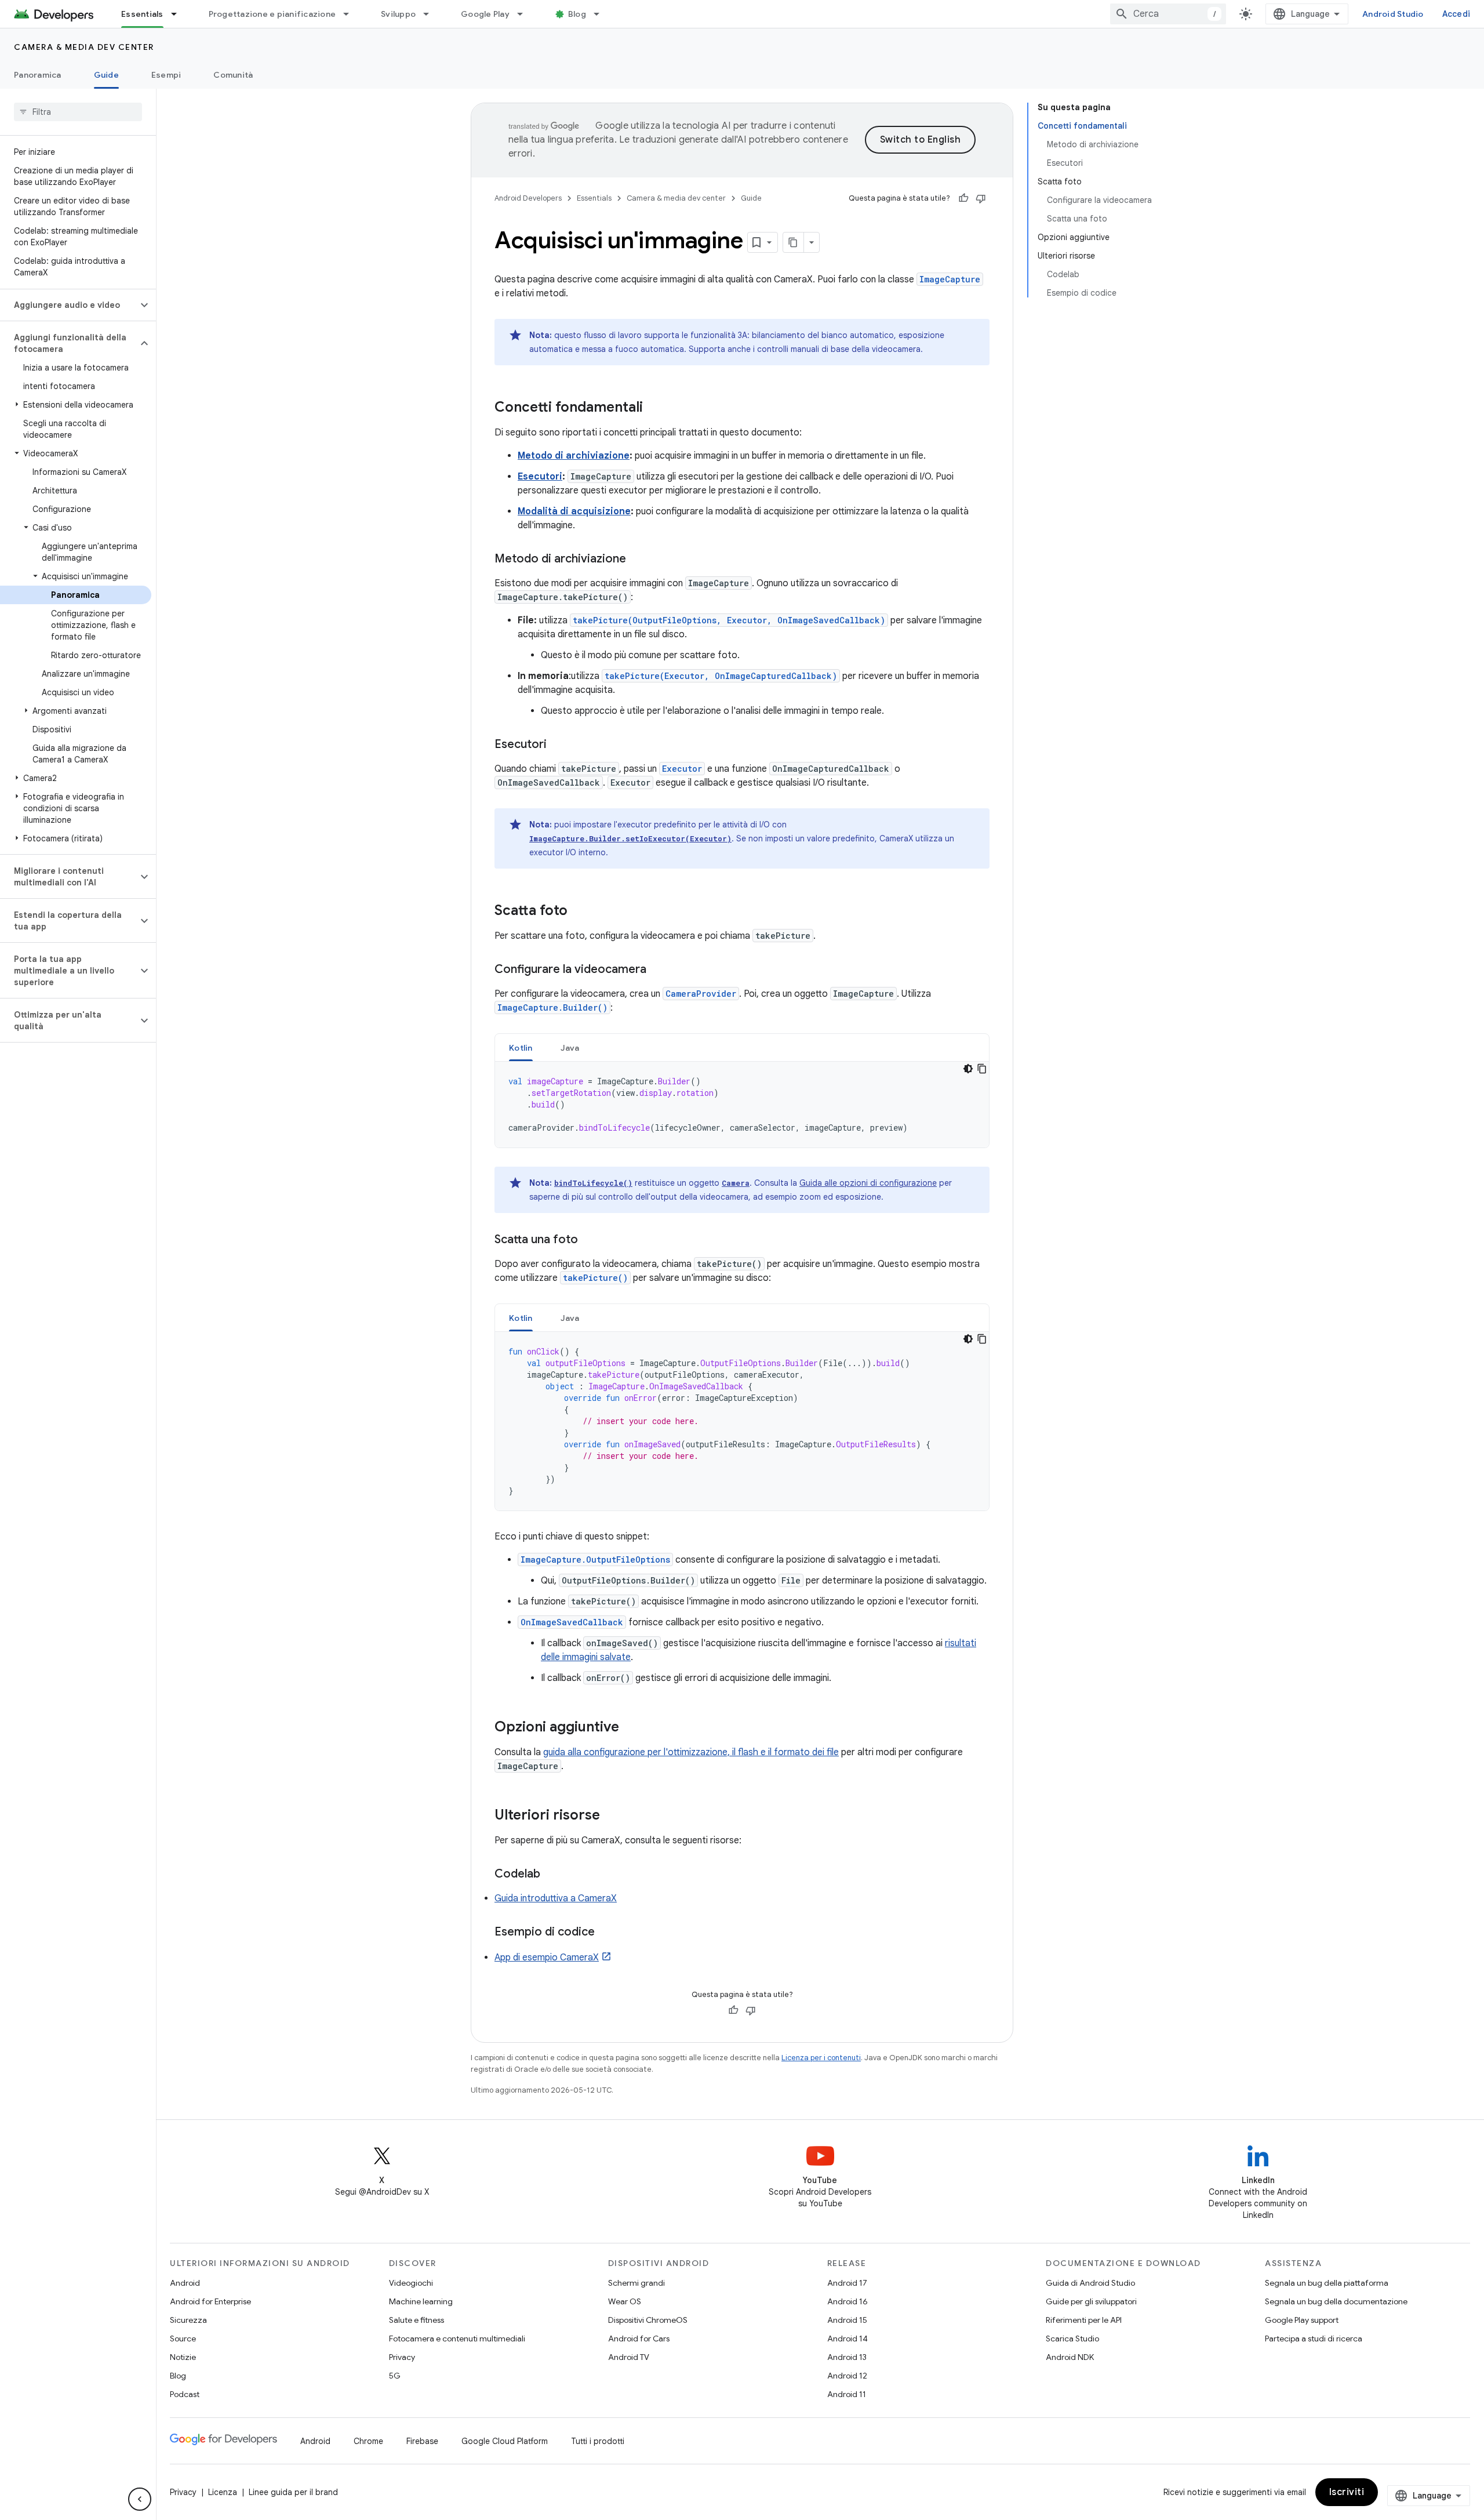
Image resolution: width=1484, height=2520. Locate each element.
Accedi (1456, 14)
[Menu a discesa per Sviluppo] (431, 14)
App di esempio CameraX (547, 1958)
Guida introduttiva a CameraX (556, 1898)
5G (395, 2376)
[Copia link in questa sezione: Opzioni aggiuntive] (631, 1728)
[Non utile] (981, 198)
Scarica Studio (1072, 2339)
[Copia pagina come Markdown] (794, 242)
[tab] (521, 1047)
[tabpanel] (742, 1105)
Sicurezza (188, 2320)
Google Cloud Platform (505, 2441)
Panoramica (38, 75)
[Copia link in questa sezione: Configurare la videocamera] (658, 970)
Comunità (233, 75)
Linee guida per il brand (293, 2492)
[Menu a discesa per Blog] (602, 14)
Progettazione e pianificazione (272, 14)
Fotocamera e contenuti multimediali (457, 2339)
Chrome (368, 2441)
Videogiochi (411, 2283)
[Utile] (963, 198)
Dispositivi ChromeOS (648, 2320)
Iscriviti (1347, 2492)
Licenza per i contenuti (821, 2058)
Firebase (422, 2441)
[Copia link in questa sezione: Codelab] (552, 1875)
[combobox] (1168, 14)
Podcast (185, 2394)
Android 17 (847, 2283)
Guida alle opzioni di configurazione (868, 1183)
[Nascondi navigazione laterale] (140, 2499)
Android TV (629, 2357)
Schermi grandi (636, 2283)
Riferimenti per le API (1084, 2320)
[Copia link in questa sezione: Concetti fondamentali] (654, 408)
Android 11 (847, 2394)
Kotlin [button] (521, 1048)
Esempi (166, 75)
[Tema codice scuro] (968, 1069)
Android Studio (1393, 14)
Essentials (142, 14)
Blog (577, 14)
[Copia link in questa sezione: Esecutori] (558, 745)
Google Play (485, 14)
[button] (69, 305)
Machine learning (421, 2301)
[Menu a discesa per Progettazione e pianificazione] (351, 14)
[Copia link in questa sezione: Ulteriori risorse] (612, 1816)
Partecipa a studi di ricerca (1314, 2339)
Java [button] (570, 1048)
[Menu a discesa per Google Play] (525, 14)
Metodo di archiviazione (574, 456)
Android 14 (848, 2339)
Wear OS (625, 2301)
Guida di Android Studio (1090, 2283)
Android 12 (847, 2376)
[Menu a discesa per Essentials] (179, 14)
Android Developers (528, 198)
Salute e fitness (417, 2320)
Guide (106, 75)
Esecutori (540, 477)
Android (185, 2283)
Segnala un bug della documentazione (1336, 2301)
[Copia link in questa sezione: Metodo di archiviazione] (638, 560)
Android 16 (848, 2301)
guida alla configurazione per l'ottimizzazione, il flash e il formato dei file (691, 1752)
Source (183, 2339)
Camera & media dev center (84, 47)
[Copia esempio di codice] (982, 1069)
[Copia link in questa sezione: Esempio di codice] (606, 1933)
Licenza (223, 2492)
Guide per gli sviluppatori (1091, 2301)
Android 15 (847, 2320)
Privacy (402, 2357)
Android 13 (847, 2357)
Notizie (183, 2357)
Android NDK (1070, 2357)
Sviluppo (398, 14)
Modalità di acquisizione (574, 511)
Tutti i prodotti (598, 2441)
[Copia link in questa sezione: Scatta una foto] (590, 1240)
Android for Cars (639, 2339)
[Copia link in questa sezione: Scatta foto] (579, 912)
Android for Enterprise (210, 2301)
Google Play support (1302, 2320)
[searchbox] (78, 112)
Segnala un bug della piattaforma (1327, 2283)
